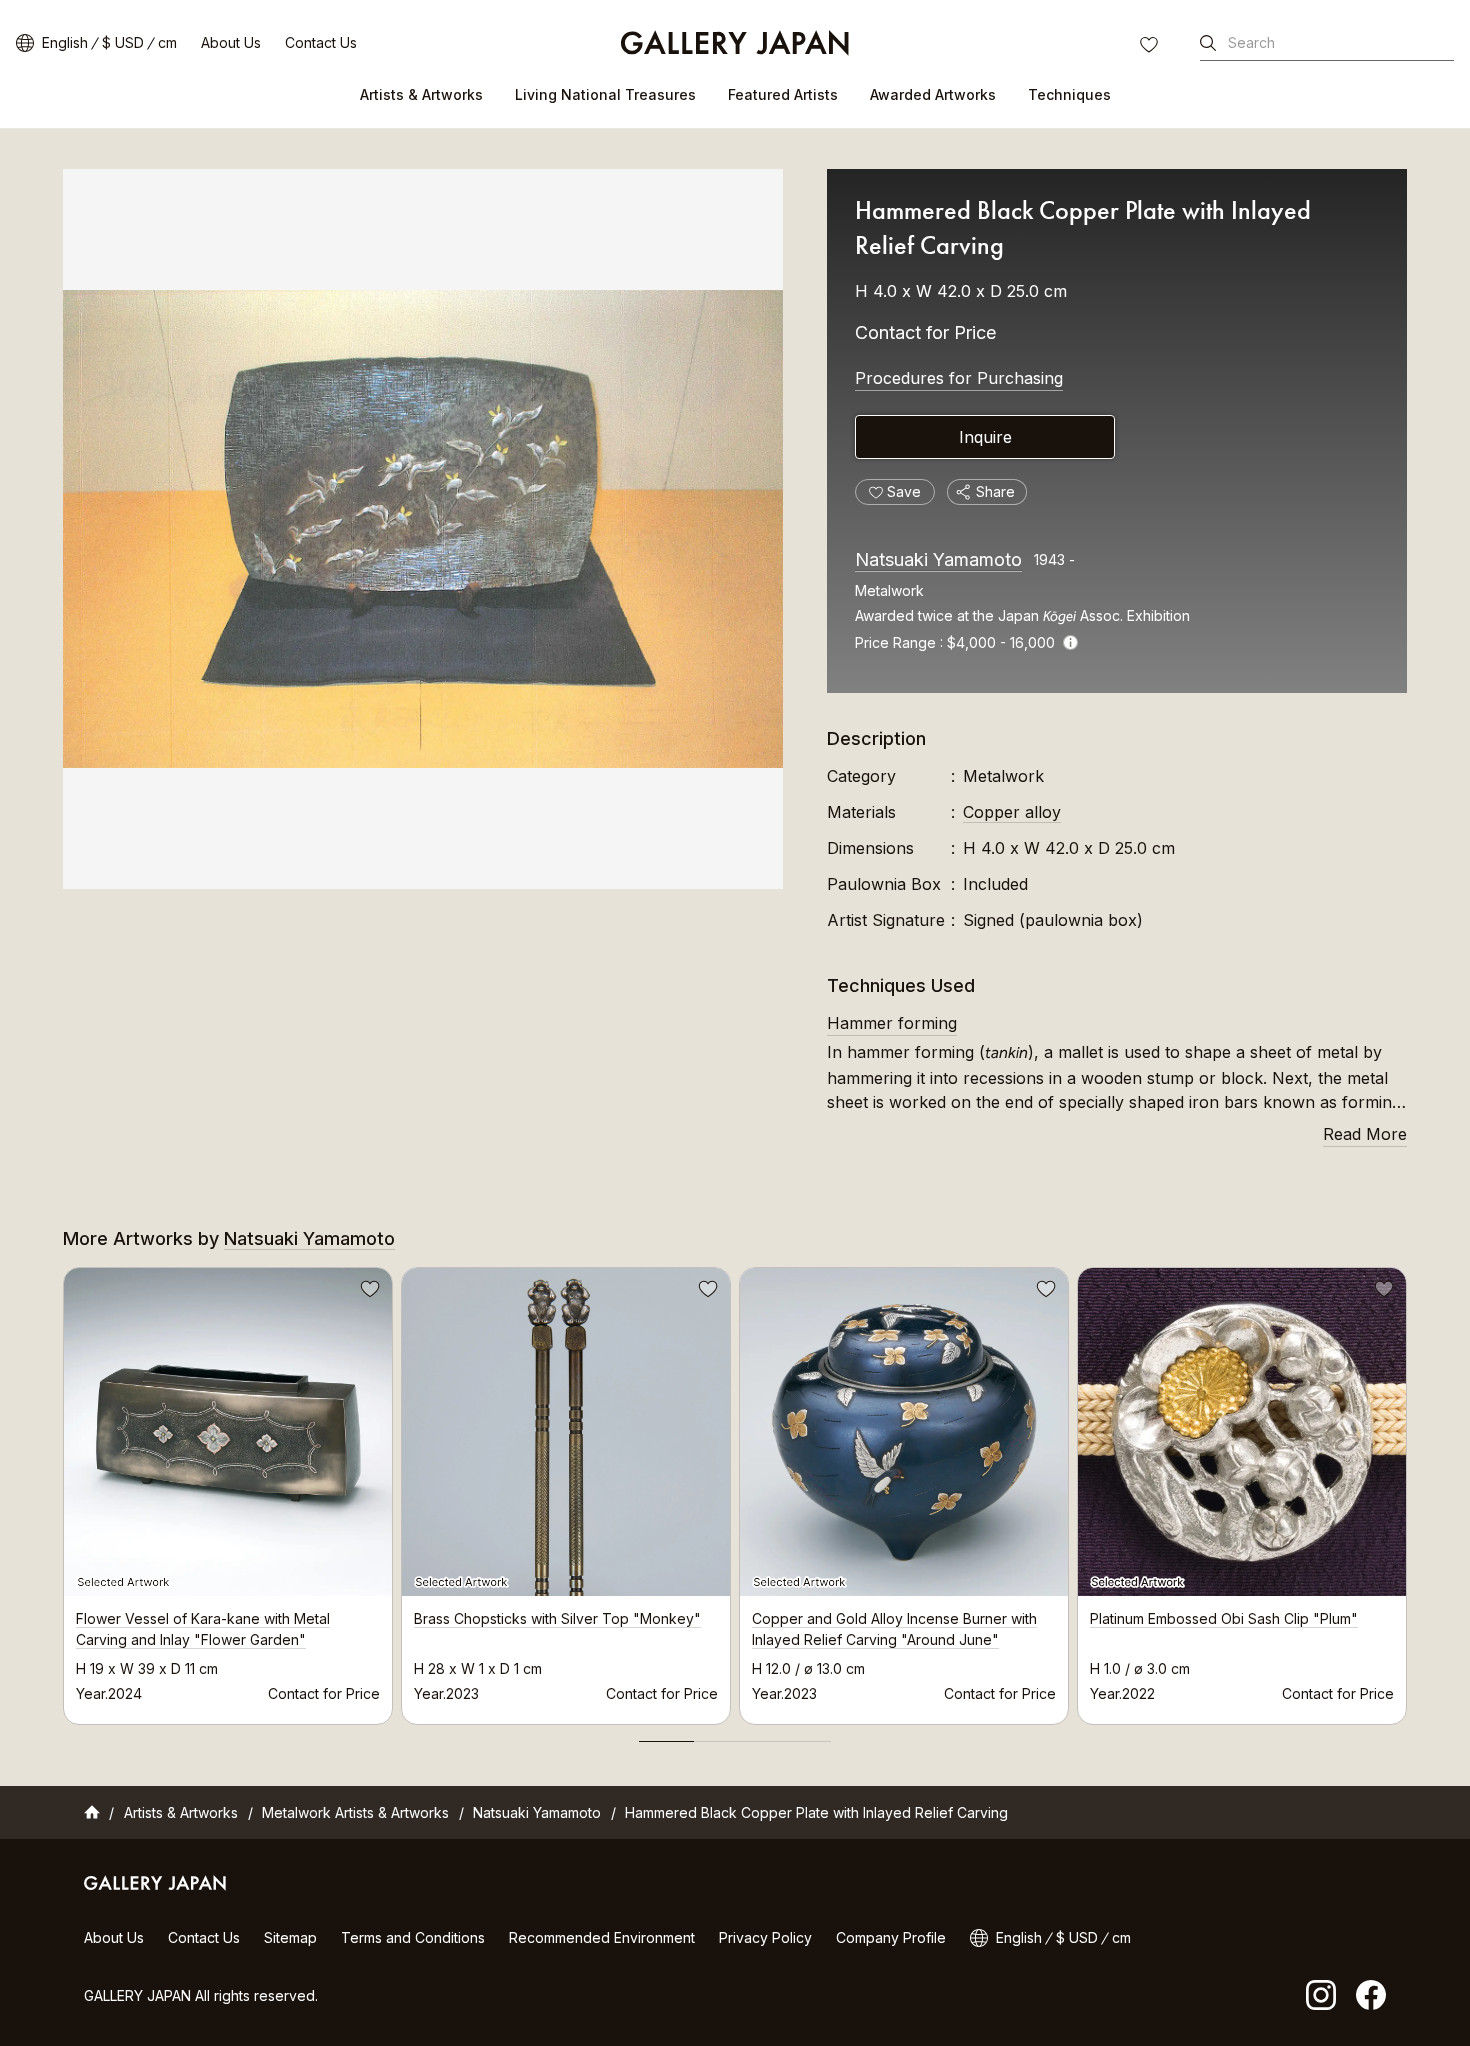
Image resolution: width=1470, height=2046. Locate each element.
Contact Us (321, 42)
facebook (1371, 1995)
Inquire (985, 437)
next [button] (1407, 1490)
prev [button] (63, 1490)
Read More (1365, 1134)
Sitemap (290, 1937)
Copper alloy (1012, 812)
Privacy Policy (765, 1937)
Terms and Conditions (413, 1937)
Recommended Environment (602, 1937)
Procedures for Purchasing (959, 378)
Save (368, 1292)
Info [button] (1070, 642)
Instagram (1321, 1995)
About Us (231, 42)
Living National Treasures (605, 94)
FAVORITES (1151, 47)
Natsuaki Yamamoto (938, 559)
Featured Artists (783, 94)
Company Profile (891, 1937)
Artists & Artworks (421, 94)
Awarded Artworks (933, 94)
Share (995, 491)
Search (1251, 42)
